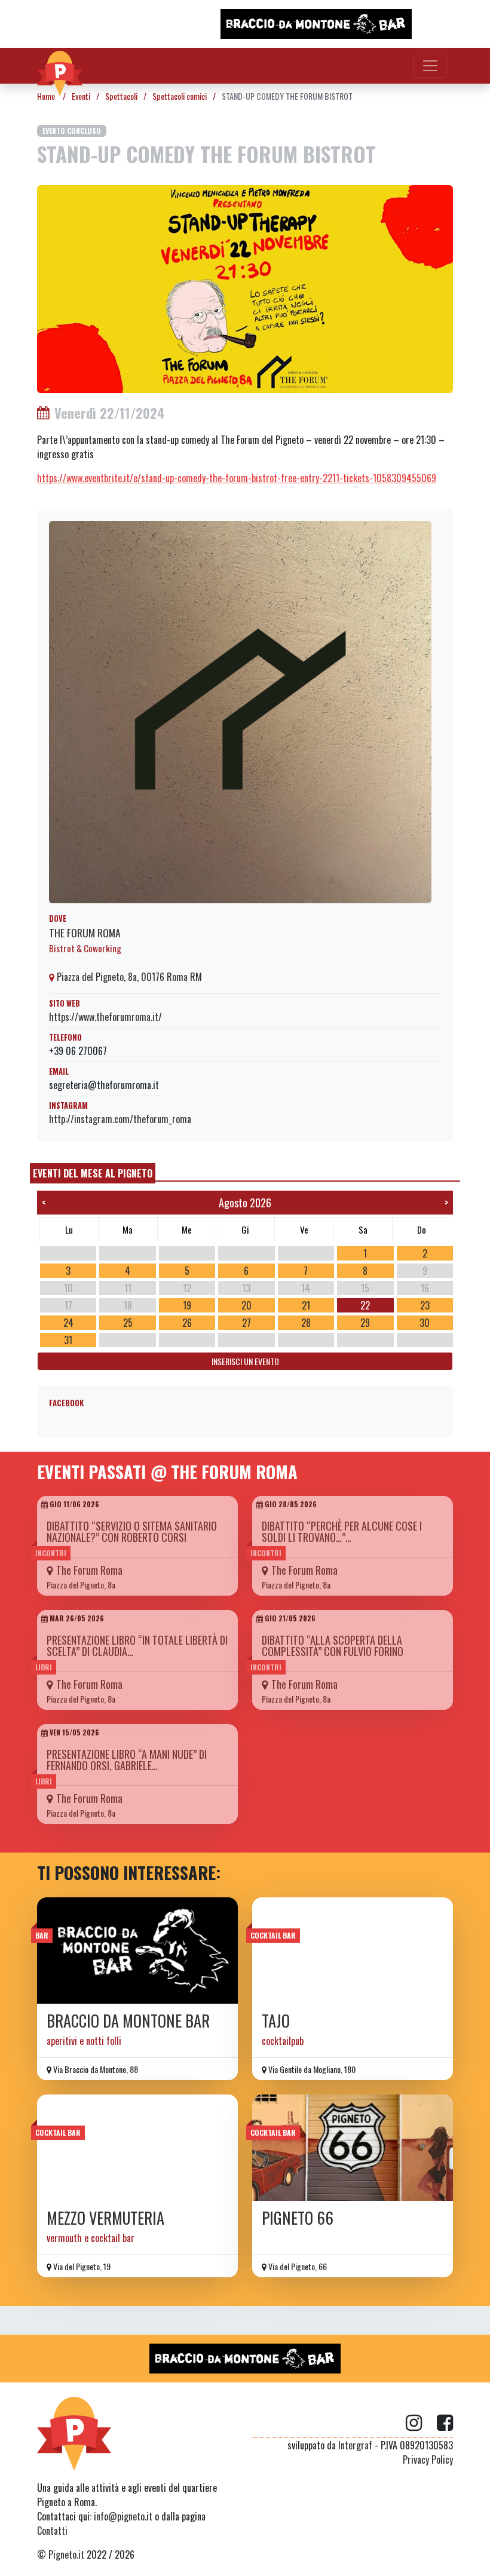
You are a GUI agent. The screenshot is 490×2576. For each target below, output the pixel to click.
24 (68, 1323)
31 (68, 1340)
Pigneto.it (66, 2554)
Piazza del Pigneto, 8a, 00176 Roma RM (128, 977)
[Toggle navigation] (430, 66)
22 (365, 1305)
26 (187, 1323)
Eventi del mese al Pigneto (93, 1173)
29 (365, 1323)
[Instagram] (421, 2423)
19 (187, 1305)
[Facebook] (445, 2423)
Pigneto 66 (298, 2218)
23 (425, 1305)
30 (425, 1323)
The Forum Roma (85, 933)
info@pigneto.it (123, 2516)
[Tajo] (353, 1951)
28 (306, 1323)
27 (246, 1323)
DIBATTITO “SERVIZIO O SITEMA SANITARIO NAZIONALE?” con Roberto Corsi (132, 1531)
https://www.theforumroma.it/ (105, 1017)
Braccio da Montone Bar (128, 2021)
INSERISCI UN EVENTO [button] (245, 1361)
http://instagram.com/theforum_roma (120, 1119)
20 (246, 1305)
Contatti (52, 2531)
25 (128, 1323)
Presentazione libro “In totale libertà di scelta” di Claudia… (137, 1646)
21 (306, 1305)
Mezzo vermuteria (105, 2218)
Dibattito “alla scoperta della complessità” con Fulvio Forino (333, 1646)
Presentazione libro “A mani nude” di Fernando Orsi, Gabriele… (127, 1760)
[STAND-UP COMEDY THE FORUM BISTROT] (245, 288)
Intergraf (355, 2445)
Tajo (276, 2021)
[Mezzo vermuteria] (137, 2148)
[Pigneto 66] (353, 2148)
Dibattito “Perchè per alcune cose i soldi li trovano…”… (342, 1531)
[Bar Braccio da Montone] (316, 24)
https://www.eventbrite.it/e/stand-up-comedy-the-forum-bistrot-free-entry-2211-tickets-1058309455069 (237, 478)
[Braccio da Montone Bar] (137, 1951)
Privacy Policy (428, 2460)
